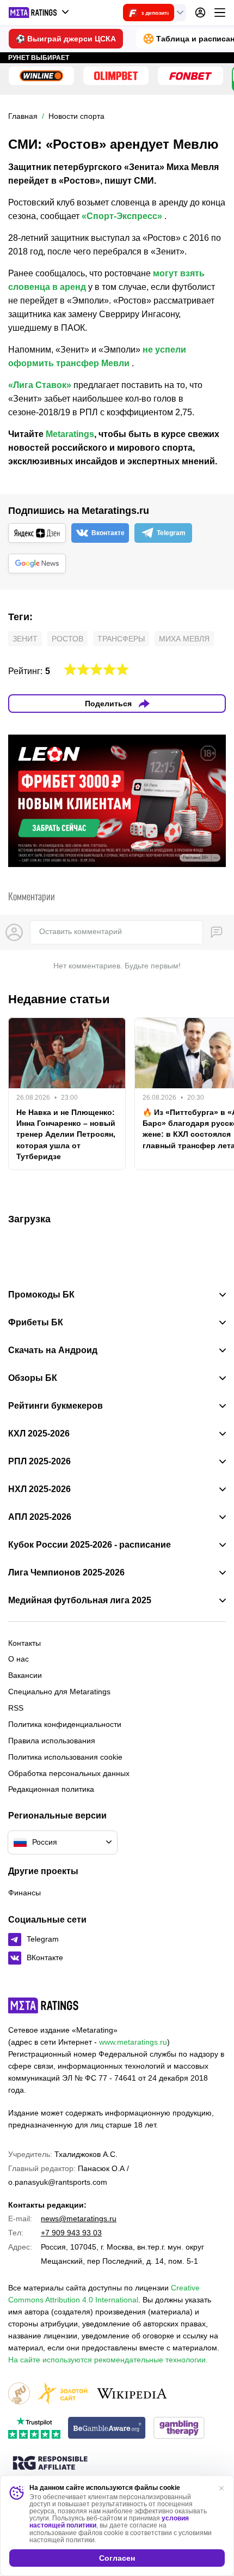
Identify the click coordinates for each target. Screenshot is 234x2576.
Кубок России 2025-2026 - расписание (90, 1545)
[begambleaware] (107, 2429)
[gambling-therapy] (179, 2429)
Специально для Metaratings (59, 1692)
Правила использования (52, 1741)
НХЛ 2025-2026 (39, 1489)
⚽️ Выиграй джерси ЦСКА (66, 39)
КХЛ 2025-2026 (39, 1434)
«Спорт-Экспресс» (122, 216)
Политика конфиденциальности (65, 1724)
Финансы (24, 1893)
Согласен (117, 2558)
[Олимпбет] (116, 76)
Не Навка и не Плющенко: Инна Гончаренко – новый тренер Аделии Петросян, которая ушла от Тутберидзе (66, 1134)
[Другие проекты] (39, 13)
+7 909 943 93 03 (71, 2233)
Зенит (25, 639)
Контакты (24, 1643)
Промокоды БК (41, 1295)
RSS (16, 1708)
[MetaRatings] (44, 2005)
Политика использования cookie (65, 1757)
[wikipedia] (132, 2394)
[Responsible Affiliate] (50, 2464)
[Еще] (220, 13)
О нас (19, 1659)
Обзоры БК (33, 1378)
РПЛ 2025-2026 (39, 1462)
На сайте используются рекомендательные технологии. (108, 2360)
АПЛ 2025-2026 (40, 1517)
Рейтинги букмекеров (56, 1406)
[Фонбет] (190, 76)
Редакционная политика (51, 1789)
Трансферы (121, 639)
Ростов (67, 639)
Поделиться (108, 704)
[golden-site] (63, 2394)
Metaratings (70, 434)
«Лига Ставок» (40, 385)
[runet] (19, 2394)
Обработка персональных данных (69, 1773)
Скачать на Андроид (53, 1350)
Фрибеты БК (36, 1323)
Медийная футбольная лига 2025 (80, 1601)
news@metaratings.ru (79, 2219)
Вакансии (25, 1675)
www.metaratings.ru (133, 2042)
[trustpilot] (34, 2429)
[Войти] (200, 13)
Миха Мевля (184, 639)
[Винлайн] (41, 76)
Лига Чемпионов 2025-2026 (66, 1573)
